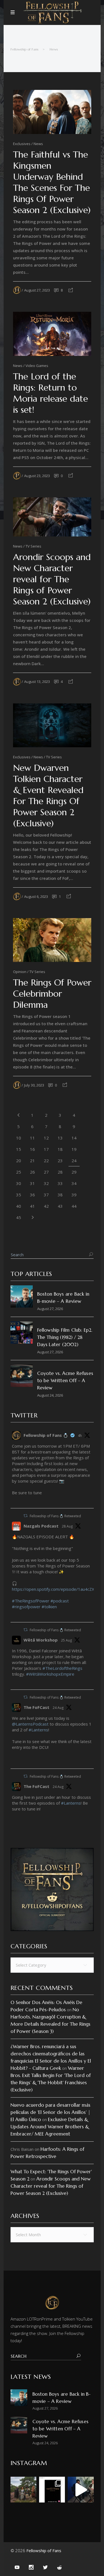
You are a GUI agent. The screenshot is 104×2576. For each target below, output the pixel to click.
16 (32, 1149)
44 (74, 1206)
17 (46, 1149)
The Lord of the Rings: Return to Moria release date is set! (50, 393)
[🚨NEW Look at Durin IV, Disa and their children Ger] (23, 2490)
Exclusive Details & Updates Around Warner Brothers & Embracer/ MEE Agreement (50, 2127)
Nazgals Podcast (41, 1526)
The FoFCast (36, 1707)
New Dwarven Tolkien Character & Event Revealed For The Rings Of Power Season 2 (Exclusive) (48, 796)
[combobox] (52, 1965)
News (54, 49)
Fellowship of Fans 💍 (46, 1435)
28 (60, 1172)
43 (60, 1206)
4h (80, 1436)
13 (60, 1138)
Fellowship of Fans (25, 49)
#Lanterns (38, 1730)
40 (19, 1206)
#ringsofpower (26, 1607)
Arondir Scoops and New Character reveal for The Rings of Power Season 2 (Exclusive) (52, 579)
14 (74, 1138)
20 (19, 1161)
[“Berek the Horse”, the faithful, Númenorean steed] (81, 2490)
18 (60, 1149)
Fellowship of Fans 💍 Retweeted (55, 1516)
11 (32, 1138)
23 (60, 1161)
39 (74, 1195)
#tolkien (49, 1607)
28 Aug (67, 1526)
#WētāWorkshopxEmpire (50, 1674)
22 (46, 1161)
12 (46, 1138)
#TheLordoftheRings (62, 1668)
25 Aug (66, 1640)
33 (60, 1183)
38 (60, 1195)
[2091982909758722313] (14, 1823)
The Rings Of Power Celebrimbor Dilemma (52, 994)
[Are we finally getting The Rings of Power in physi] (52, 2490)
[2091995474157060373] (14, 1762)
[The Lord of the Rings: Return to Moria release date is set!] (52, 334)
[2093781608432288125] (14, 1501)
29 (74, 1172)
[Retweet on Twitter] (26, 1516)
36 (32, 1195)
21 (32, 1161)
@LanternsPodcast (30, 1724)
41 (32, 1206)
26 (32, 1172)
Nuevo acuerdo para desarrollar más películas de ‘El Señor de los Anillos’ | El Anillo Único (50, 2112)
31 (32, 1183)
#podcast (60, 1601)
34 (74, 1183)
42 (46, 1206)
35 (19, 1195)
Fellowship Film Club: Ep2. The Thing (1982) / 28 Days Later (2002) (65, 1337)
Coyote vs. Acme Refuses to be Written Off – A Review (65, 1381)
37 (46, 1195)
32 (46, 1183)
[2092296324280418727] (14, 1683)
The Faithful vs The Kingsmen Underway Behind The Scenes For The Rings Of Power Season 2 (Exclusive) (52, 182)
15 (19, 1149)
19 (74, 1149)
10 (19, 1138)
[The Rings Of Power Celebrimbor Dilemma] (52, 940)
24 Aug (58, 1708)
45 (19, 1217)
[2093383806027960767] (14, 1615)
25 (19, 1172)
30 (19, 1183)
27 (46, 1172)
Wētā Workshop (41, 1640)
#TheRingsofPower (31, 1601)
